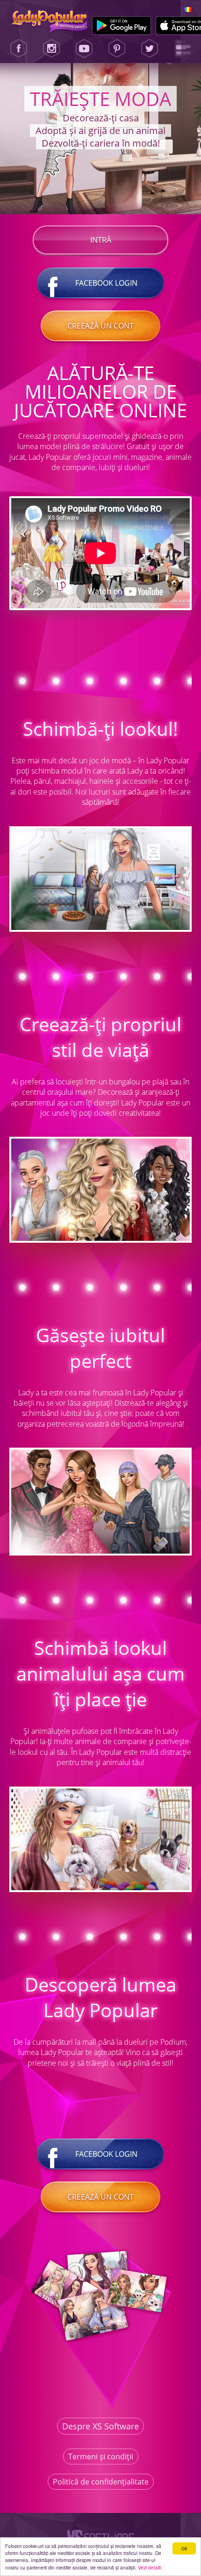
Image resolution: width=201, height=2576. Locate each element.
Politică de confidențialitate (101, 2482)
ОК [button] (184, 2548)
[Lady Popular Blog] (183, 49)
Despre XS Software (100, 2426)
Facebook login (106, 283)
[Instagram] (51, 49)
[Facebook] (19, 49)
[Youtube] (84, 49)
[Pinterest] (117, 49)
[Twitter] (150, 49)
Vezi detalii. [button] (150, 2567)
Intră (101, 240)
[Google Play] (122, 26)
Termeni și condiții (101, 2456)
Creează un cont (100, 326)
